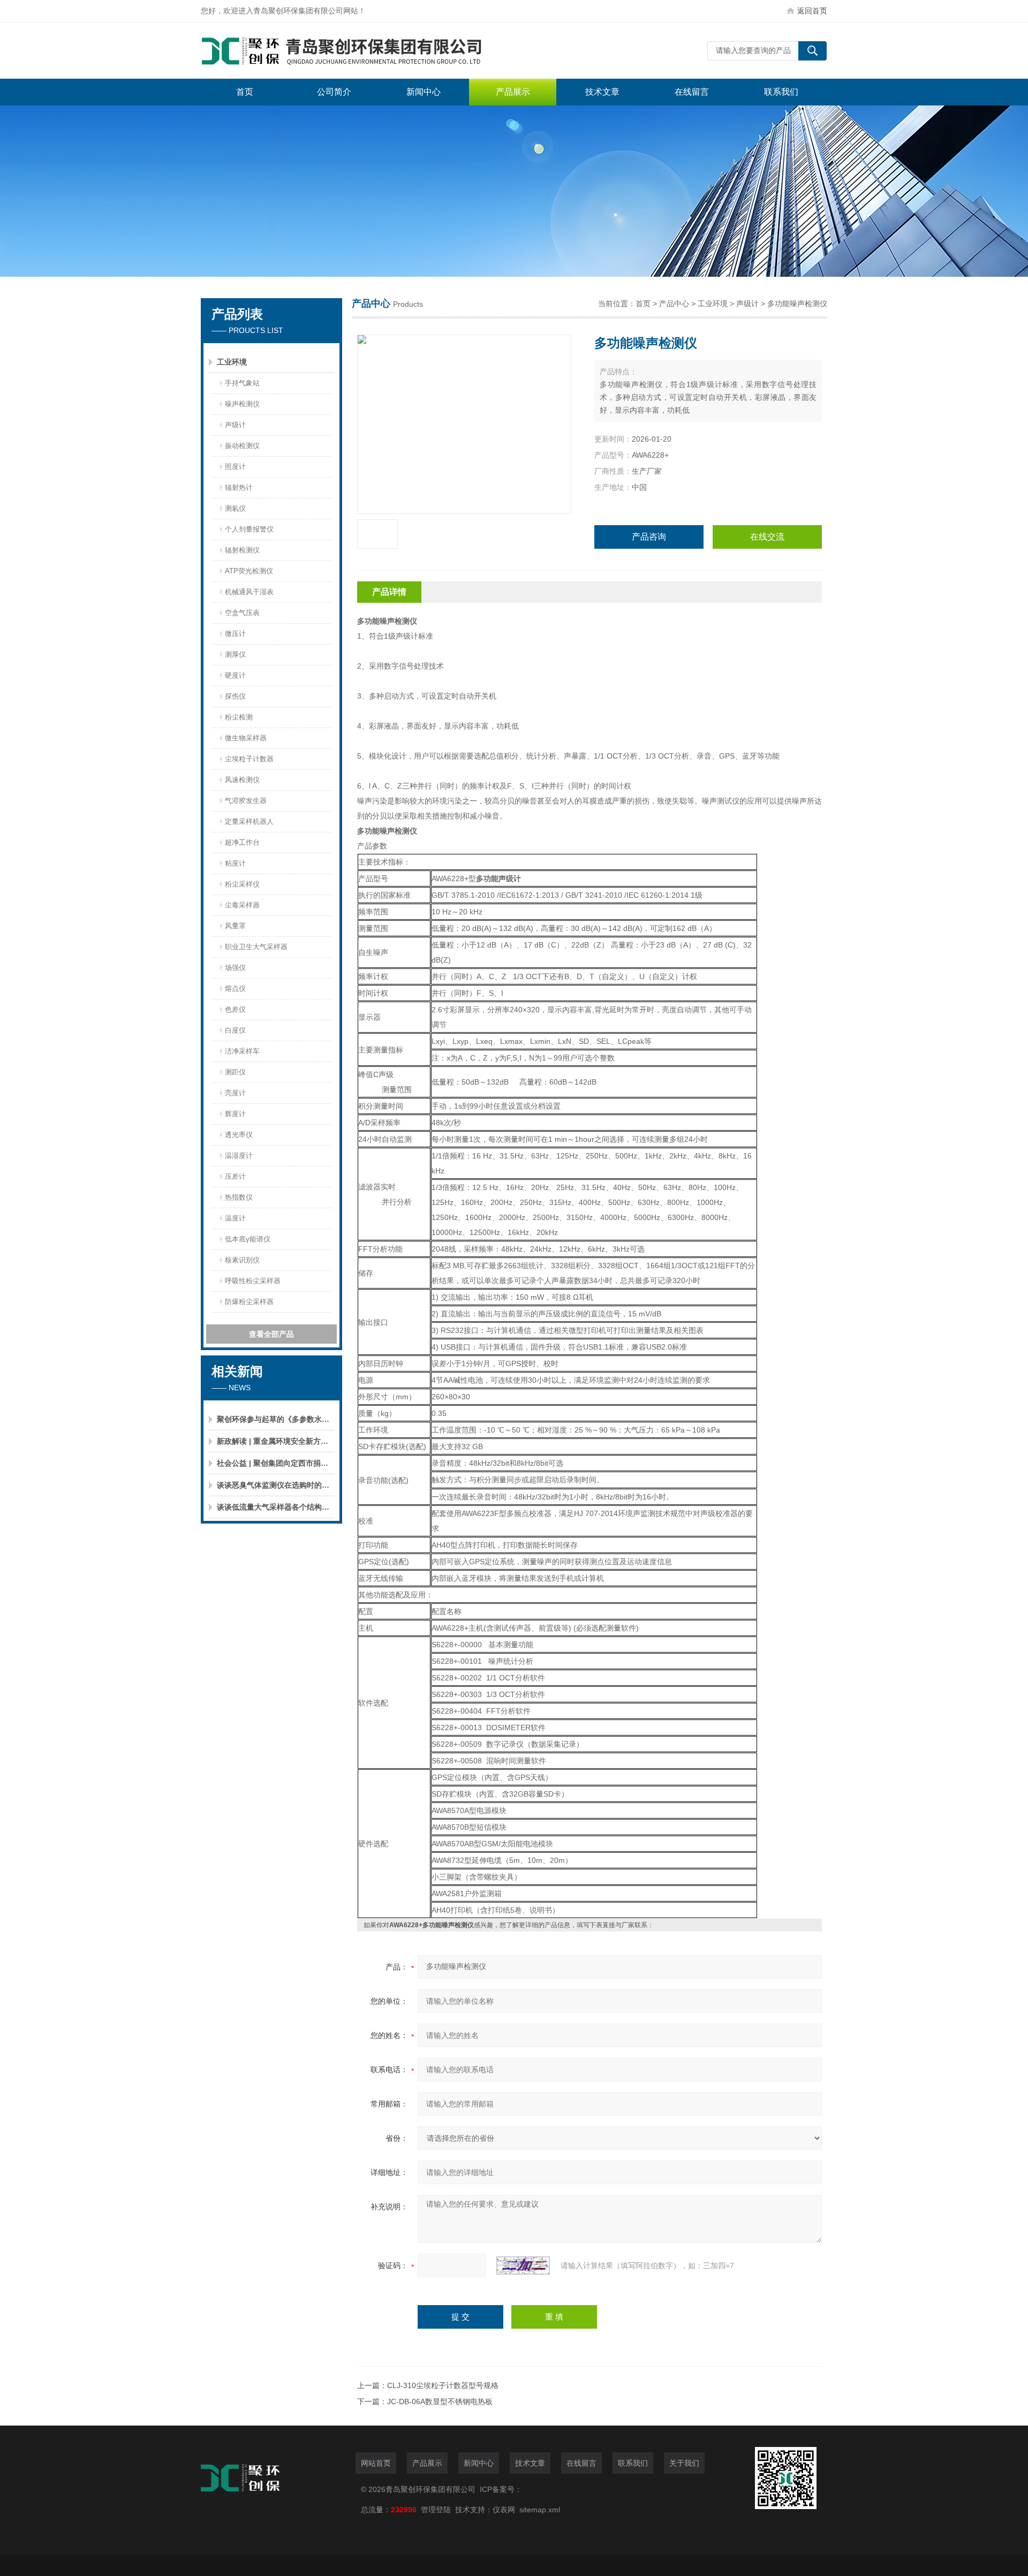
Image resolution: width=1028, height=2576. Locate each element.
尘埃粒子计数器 (249, 759)
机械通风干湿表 (249, 592)
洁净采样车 (242, 1051)
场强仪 (235, 968)
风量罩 (235, 926)
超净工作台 (242, 842)
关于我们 (684, 2463)
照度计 (235, 467)
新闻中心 (424, 92)
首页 (245, 92)
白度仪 (235, 1030)
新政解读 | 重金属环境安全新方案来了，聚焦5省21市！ (276, 1441)
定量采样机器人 (249, 821)
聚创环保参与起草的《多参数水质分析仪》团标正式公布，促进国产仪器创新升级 (276, 1419)
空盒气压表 (242, 613)
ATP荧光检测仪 (249, 571)
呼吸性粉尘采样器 (253, 1281)
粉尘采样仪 (242, 884)
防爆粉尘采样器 (249, 1302)
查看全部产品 (271, 1334)
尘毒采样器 (242, 905)
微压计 (235, 634)
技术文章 (602, 92)
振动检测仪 (242, 446)
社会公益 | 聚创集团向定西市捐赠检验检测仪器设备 (276, 1463)
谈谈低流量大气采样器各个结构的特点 (276, 1507)
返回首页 (812, 11)
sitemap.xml (540, 2510)
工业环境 (232, 362)
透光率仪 (239, 1135)
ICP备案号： (501, 2489)
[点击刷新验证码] (523, 2266)
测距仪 (235, 1072)
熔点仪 (235, 988)
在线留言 (692, 92)
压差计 (235, 1176)
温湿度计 (239, 1156)
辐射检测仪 (242, 550)
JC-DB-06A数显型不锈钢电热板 (440, 2401)
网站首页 (376, 2463)
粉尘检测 (239, 717)
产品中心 (674, 304)
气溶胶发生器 (246, 801)
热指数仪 (239, 1197)
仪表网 (504, 2510)
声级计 (235, 425)
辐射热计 (239, 487)
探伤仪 (235, 696)
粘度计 (235, 863)
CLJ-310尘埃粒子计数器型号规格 (443, 2385)
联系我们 (781, 92)
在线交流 (767, 537)
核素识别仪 (242, 1260)
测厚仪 (235, 654)
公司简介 (334, 92)
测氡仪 (235, 508)
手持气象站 (242, 383)
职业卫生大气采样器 (256, 947)
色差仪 (235, 1009)
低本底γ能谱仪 (248, 1239)
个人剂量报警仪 (249, 529)
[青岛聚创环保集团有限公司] (361, 51)
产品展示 (513, 92)
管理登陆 (436, 2510)
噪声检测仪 (242, 404)
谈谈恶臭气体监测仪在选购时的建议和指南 (276, 1485)
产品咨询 (649, 537)
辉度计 (235, 1114)
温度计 (235, 1218)
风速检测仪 (242, 780)
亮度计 (235, 1093)
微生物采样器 (246, 738)
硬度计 (235, 675)
